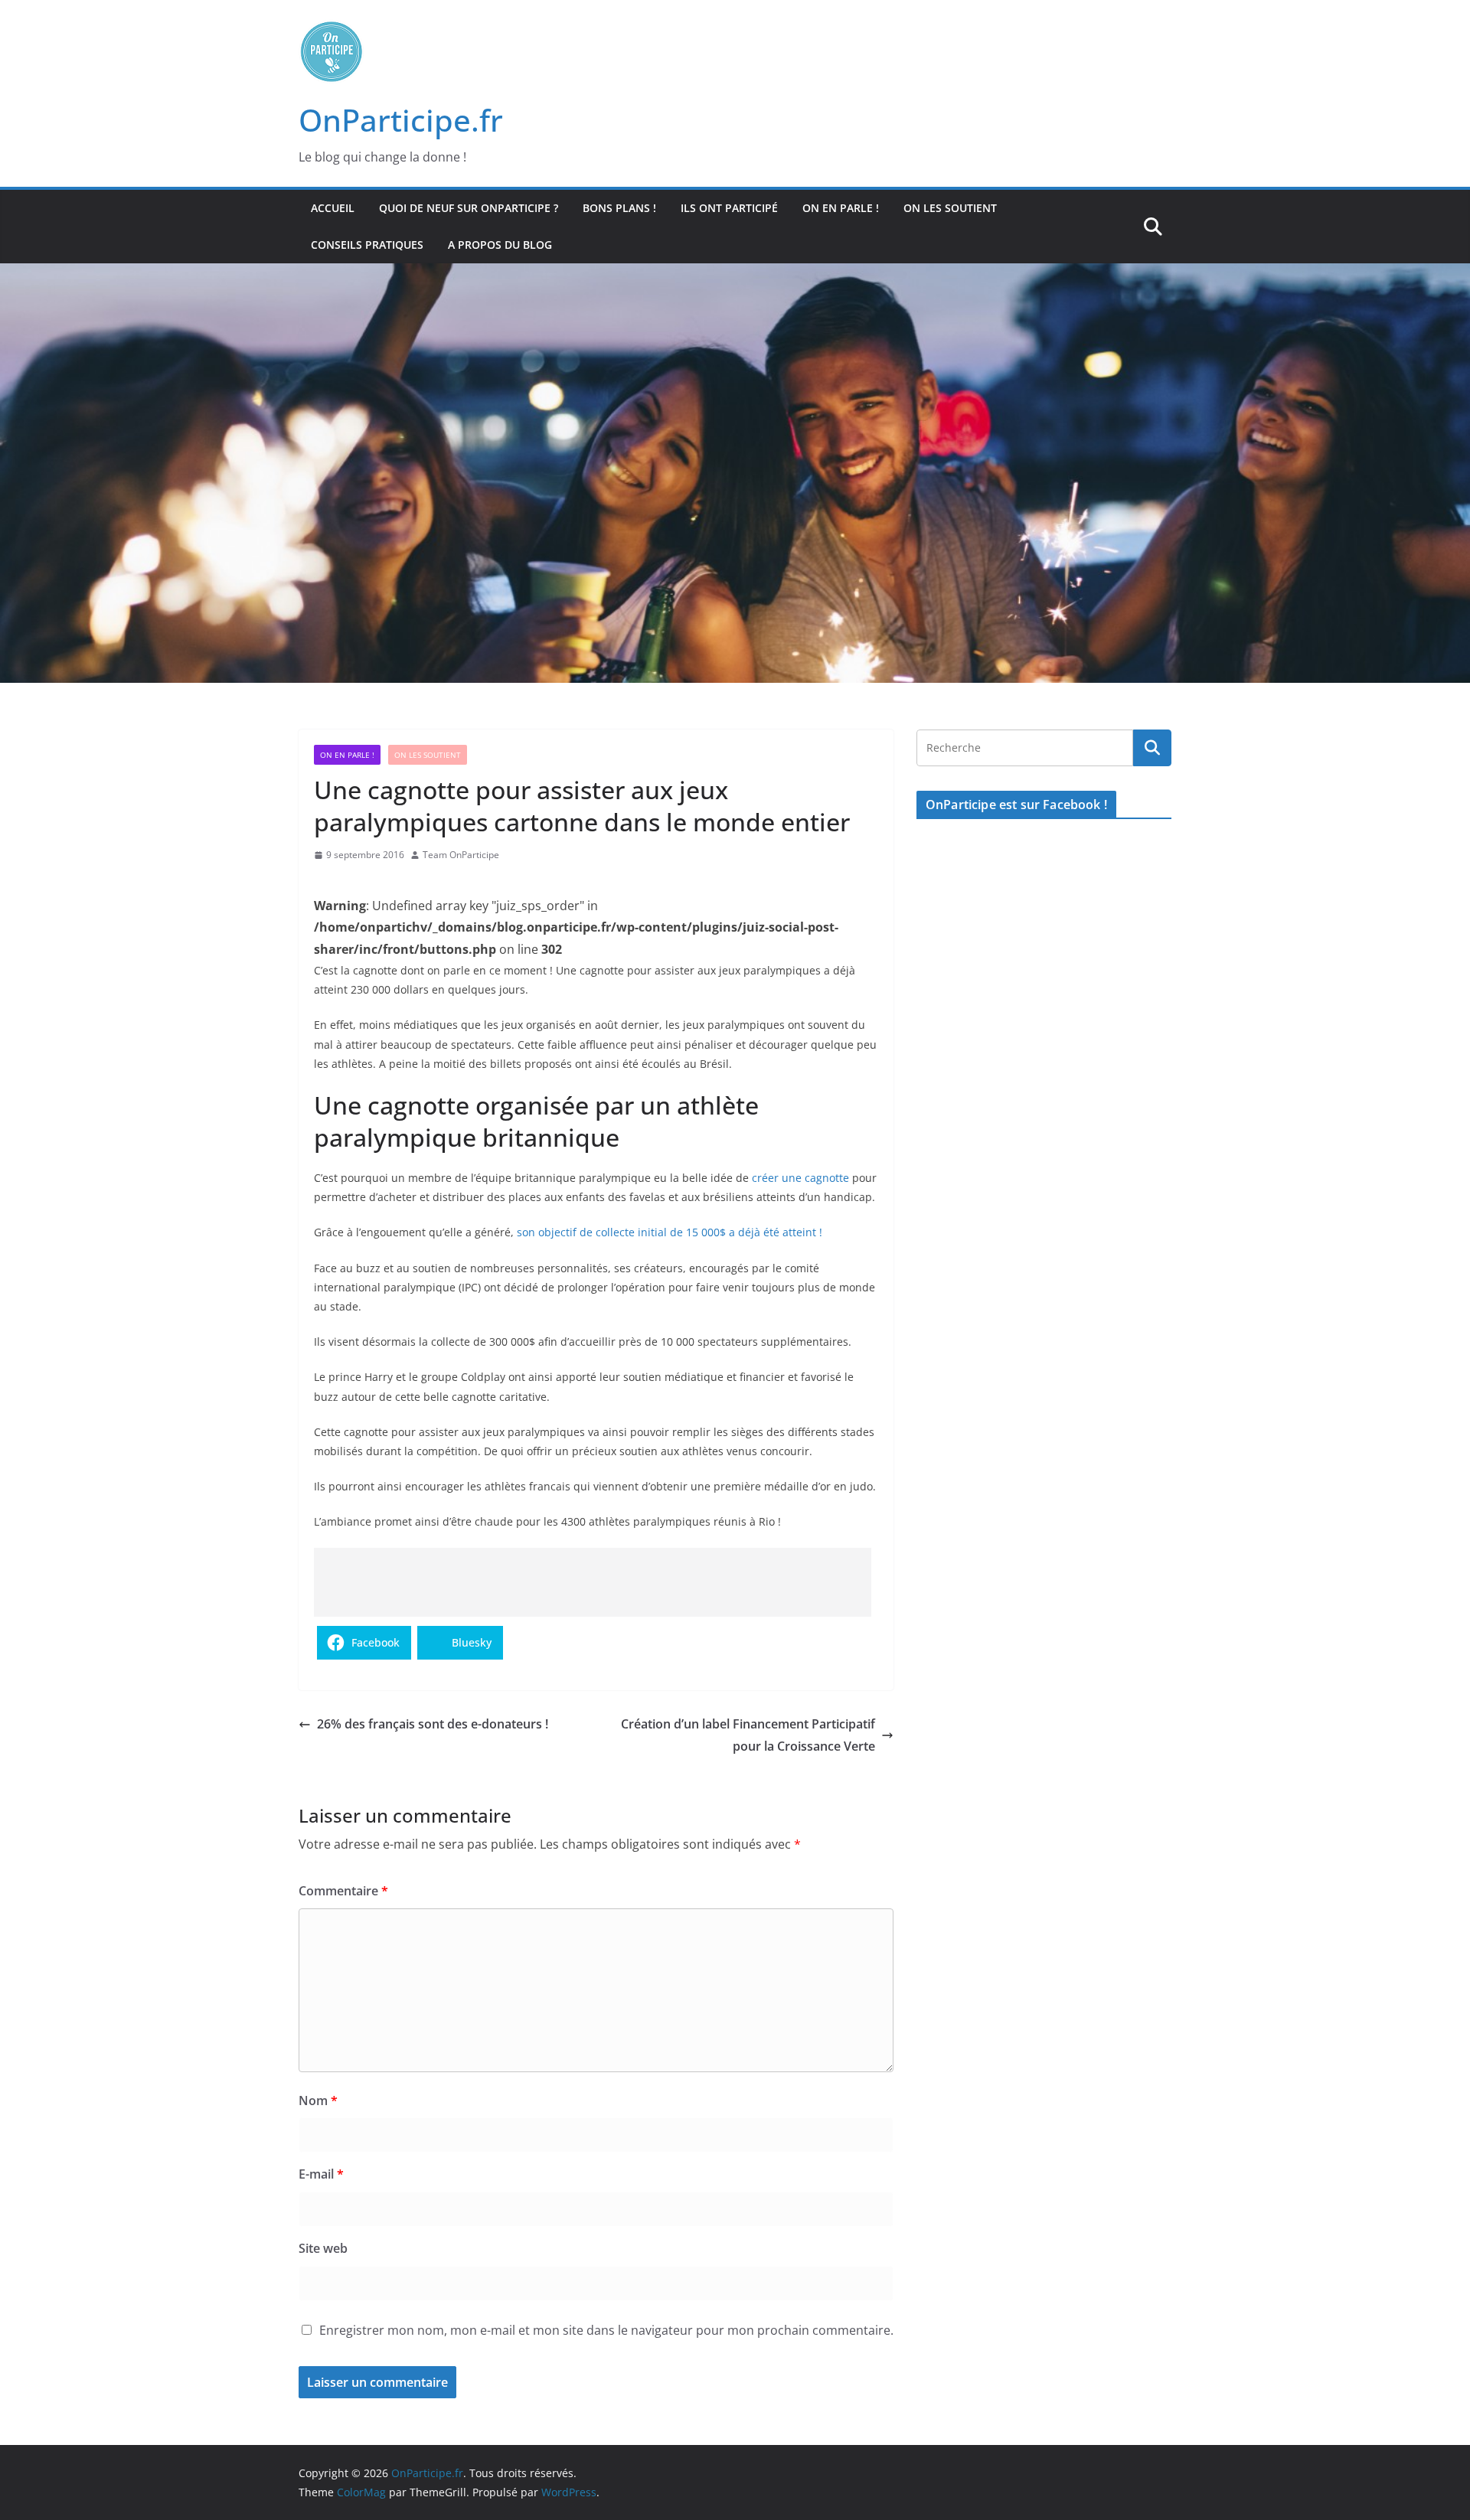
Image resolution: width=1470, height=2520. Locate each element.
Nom (318, 2101)
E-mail (321, 2174)
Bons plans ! (619, 208)
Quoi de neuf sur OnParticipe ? (469, 208)
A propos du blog (500, 245)
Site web (323, 2248)
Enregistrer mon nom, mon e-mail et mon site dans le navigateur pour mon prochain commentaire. (606, 2330)
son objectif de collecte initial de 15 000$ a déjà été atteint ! (670, 1232)
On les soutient (950, 208)
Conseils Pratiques (367, 245)
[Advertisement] (593, 1582)
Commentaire (343, 1891)
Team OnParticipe (461, 855)
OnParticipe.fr (401, 120)
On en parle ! (841, 208)
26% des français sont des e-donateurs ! (433, 1724)
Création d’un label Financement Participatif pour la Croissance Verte (748, 1735)
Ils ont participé (729, 208)
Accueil (333, 208)
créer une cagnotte (800, 1178)
